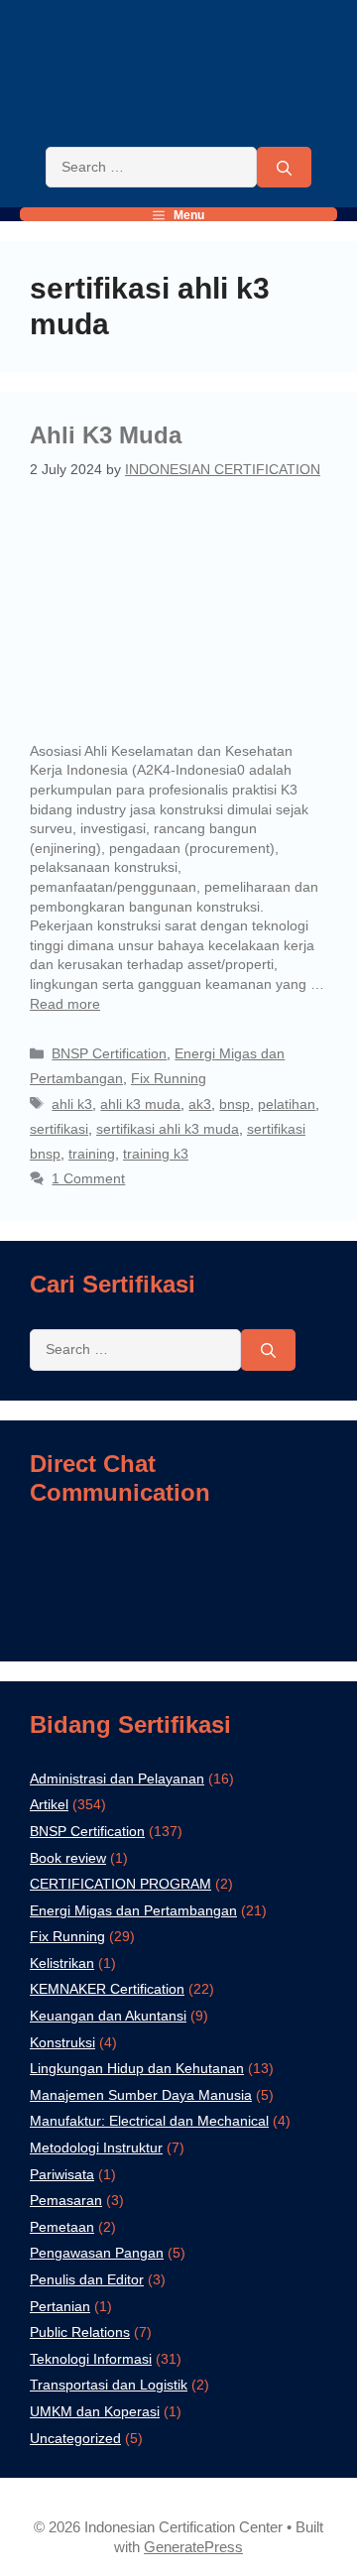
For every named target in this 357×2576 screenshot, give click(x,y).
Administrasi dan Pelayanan (117, 1779)
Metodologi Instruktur (96, 2147)
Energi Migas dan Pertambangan (133, 1910)
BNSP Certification (109, 1053)
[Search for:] (151, 168)
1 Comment (88, 1178)
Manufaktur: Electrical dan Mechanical (149, 2121)
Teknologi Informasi (91, 2359)
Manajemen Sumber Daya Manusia (141, 2095)
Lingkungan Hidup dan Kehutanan (137, 2068)
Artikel (49, 1804)
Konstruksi (62, 2042)
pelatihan (287, 1104)
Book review (68, 1858)
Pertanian (60, 2306)
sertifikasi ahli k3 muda (168, 1129)
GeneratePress (193, 2547)
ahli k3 (72, 1104)
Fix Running (169, 1078)
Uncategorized (75, 2438)
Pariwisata (62, 2174)
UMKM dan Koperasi (95, 2411)
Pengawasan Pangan (97, 2253)
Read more (65, 1004)
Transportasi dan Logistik (109, 2385)
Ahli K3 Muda (106, 435)
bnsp (235, 1104)
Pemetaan (62, 2227)
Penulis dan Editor (87, 2279)
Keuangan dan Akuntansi (108, 2016)
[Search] (284, 168)
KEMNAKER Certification (107, 1989)
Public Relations (80, 2332)
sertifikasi (59, 1129)
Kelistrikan (62, 1963)
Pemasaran (66, 2200)
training (92, 1154)
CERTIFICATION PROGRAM (120, 1884)
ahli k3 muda (140, 1104)
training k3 (156, 1154)
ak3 (200, 1104)
